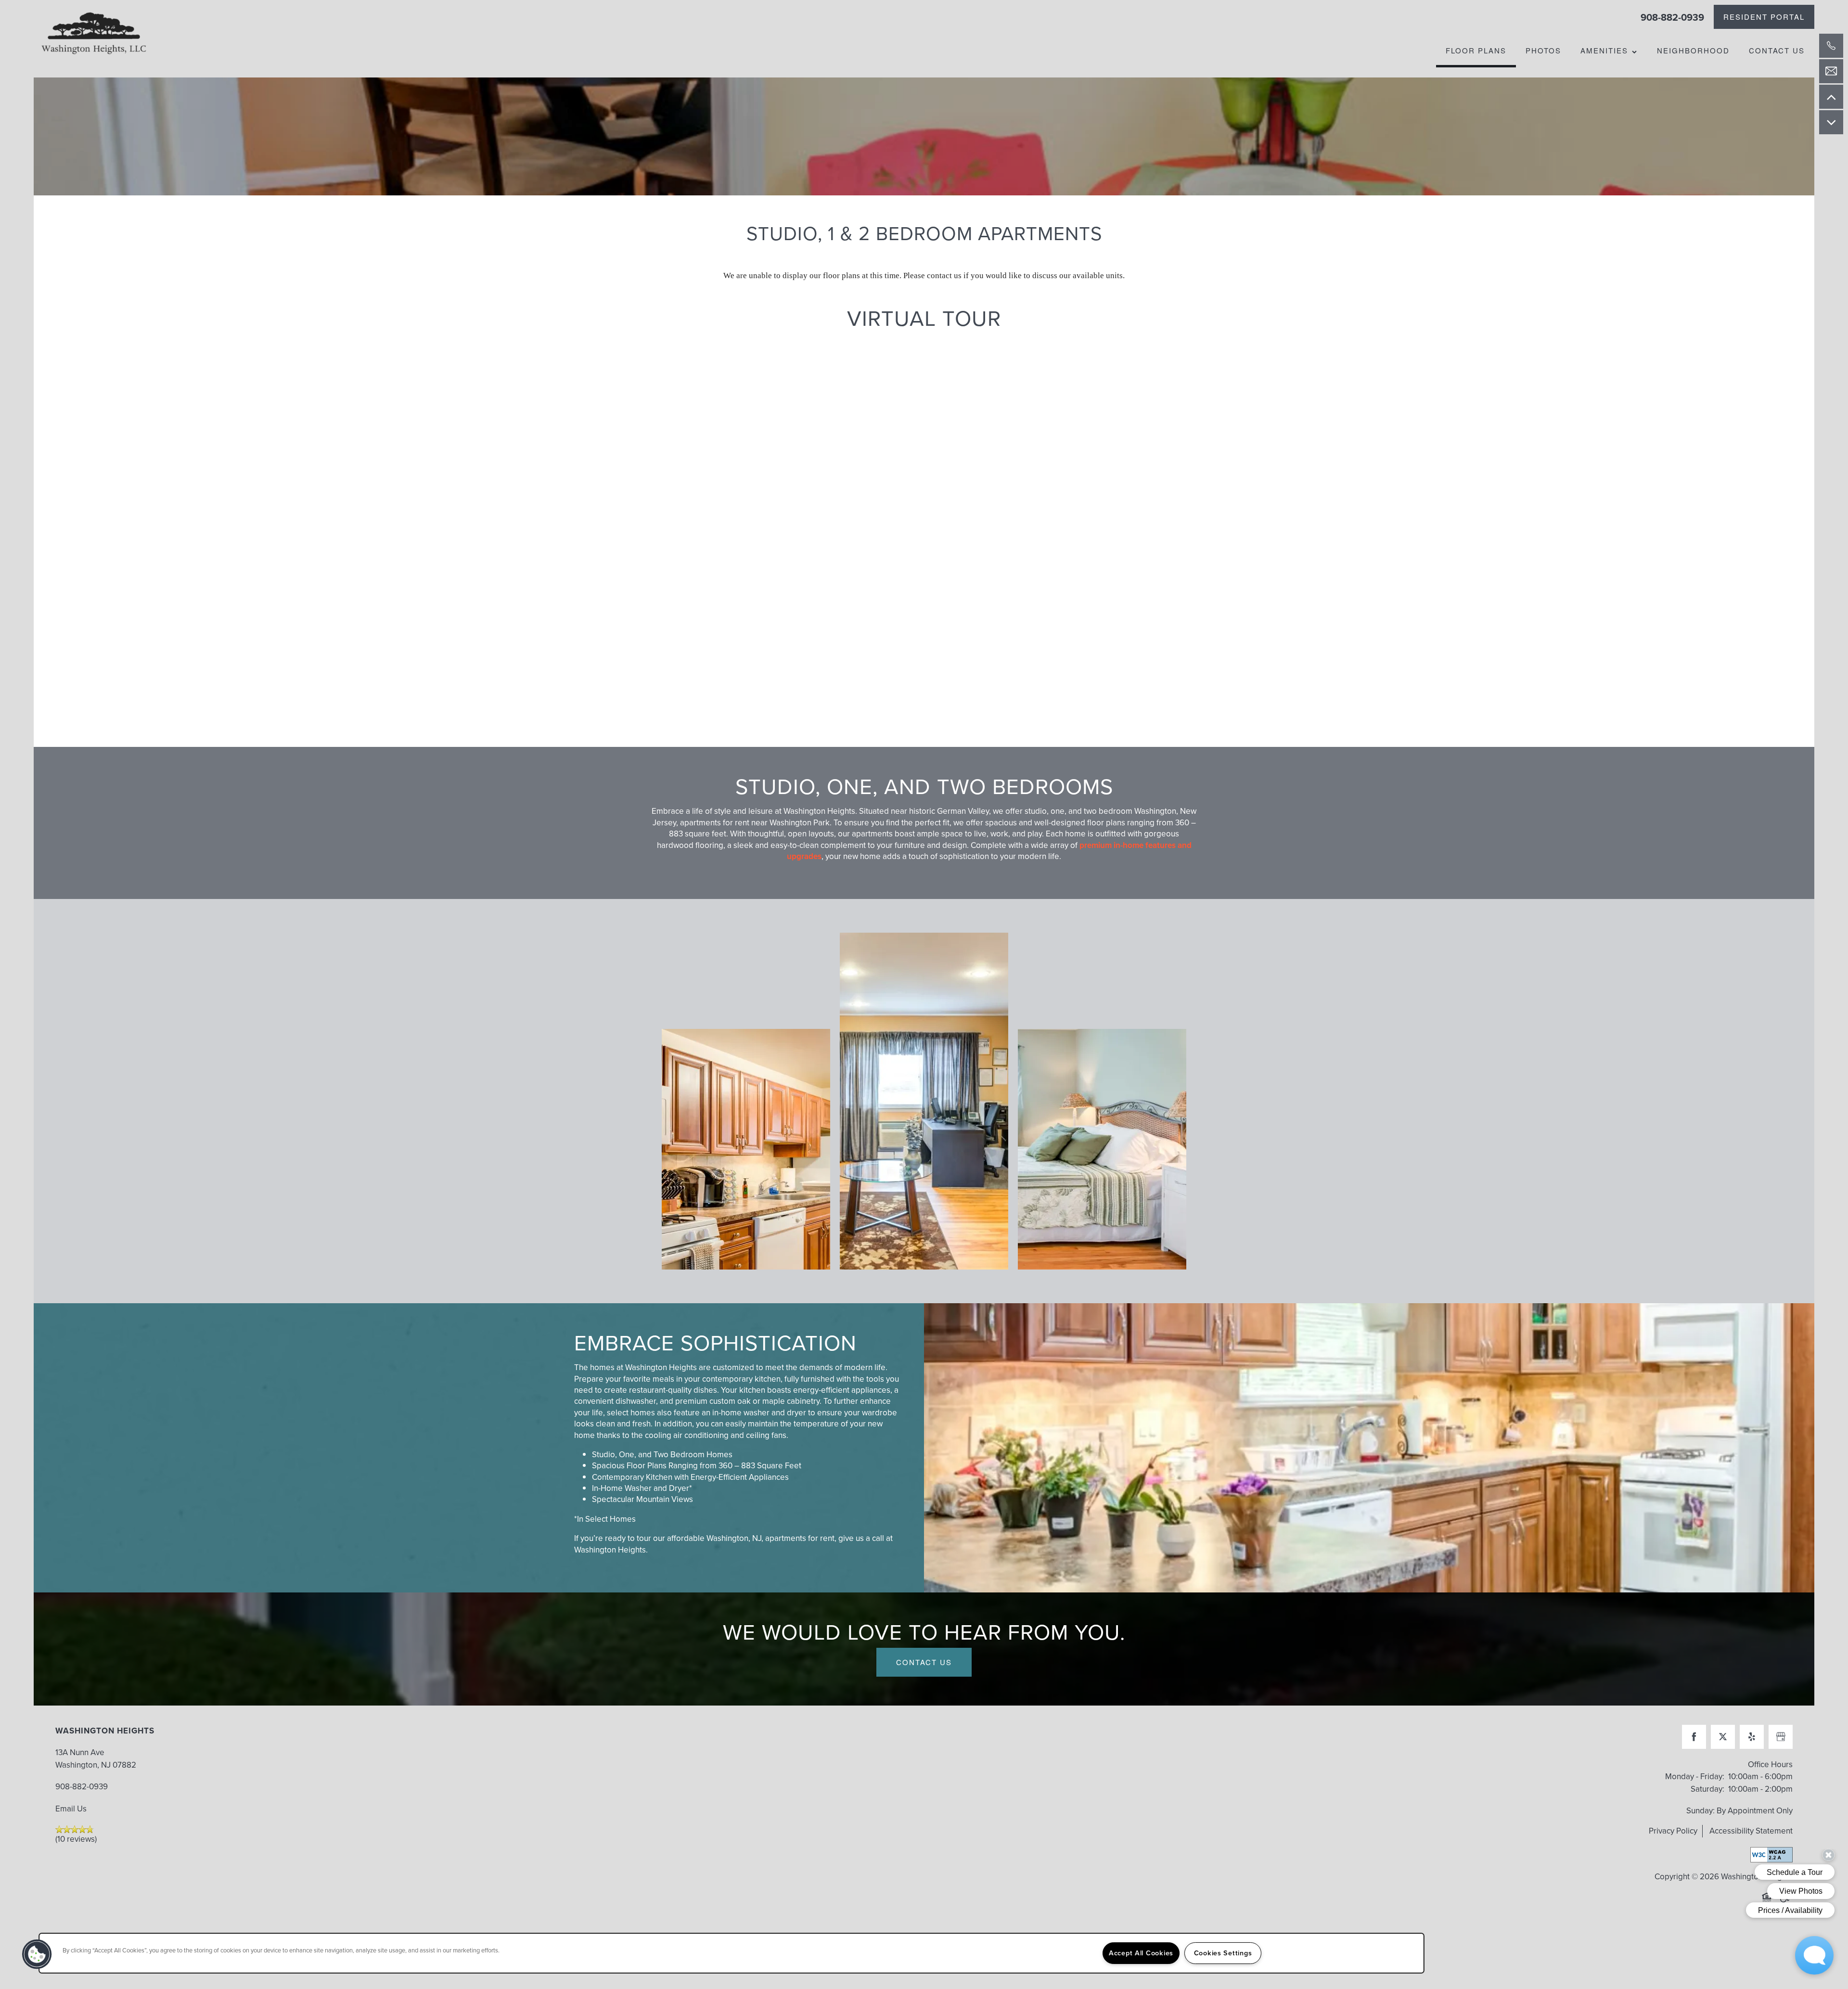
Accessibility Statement (1751, 1831)
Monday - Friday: (1695, 1777)
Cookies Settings (1223, 1953)
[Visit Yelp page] (1752, 1737)
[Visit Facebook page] (1694, 1737)
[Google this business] (1781, 1737)
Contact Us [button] (924, 1662)
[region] (731, 1953)
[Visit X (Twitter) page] (1723, 1737)
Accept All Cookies (1141, 1953)
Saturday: (1707, 1789)
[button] (1764, 17)
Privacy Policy (1673, 1831)
